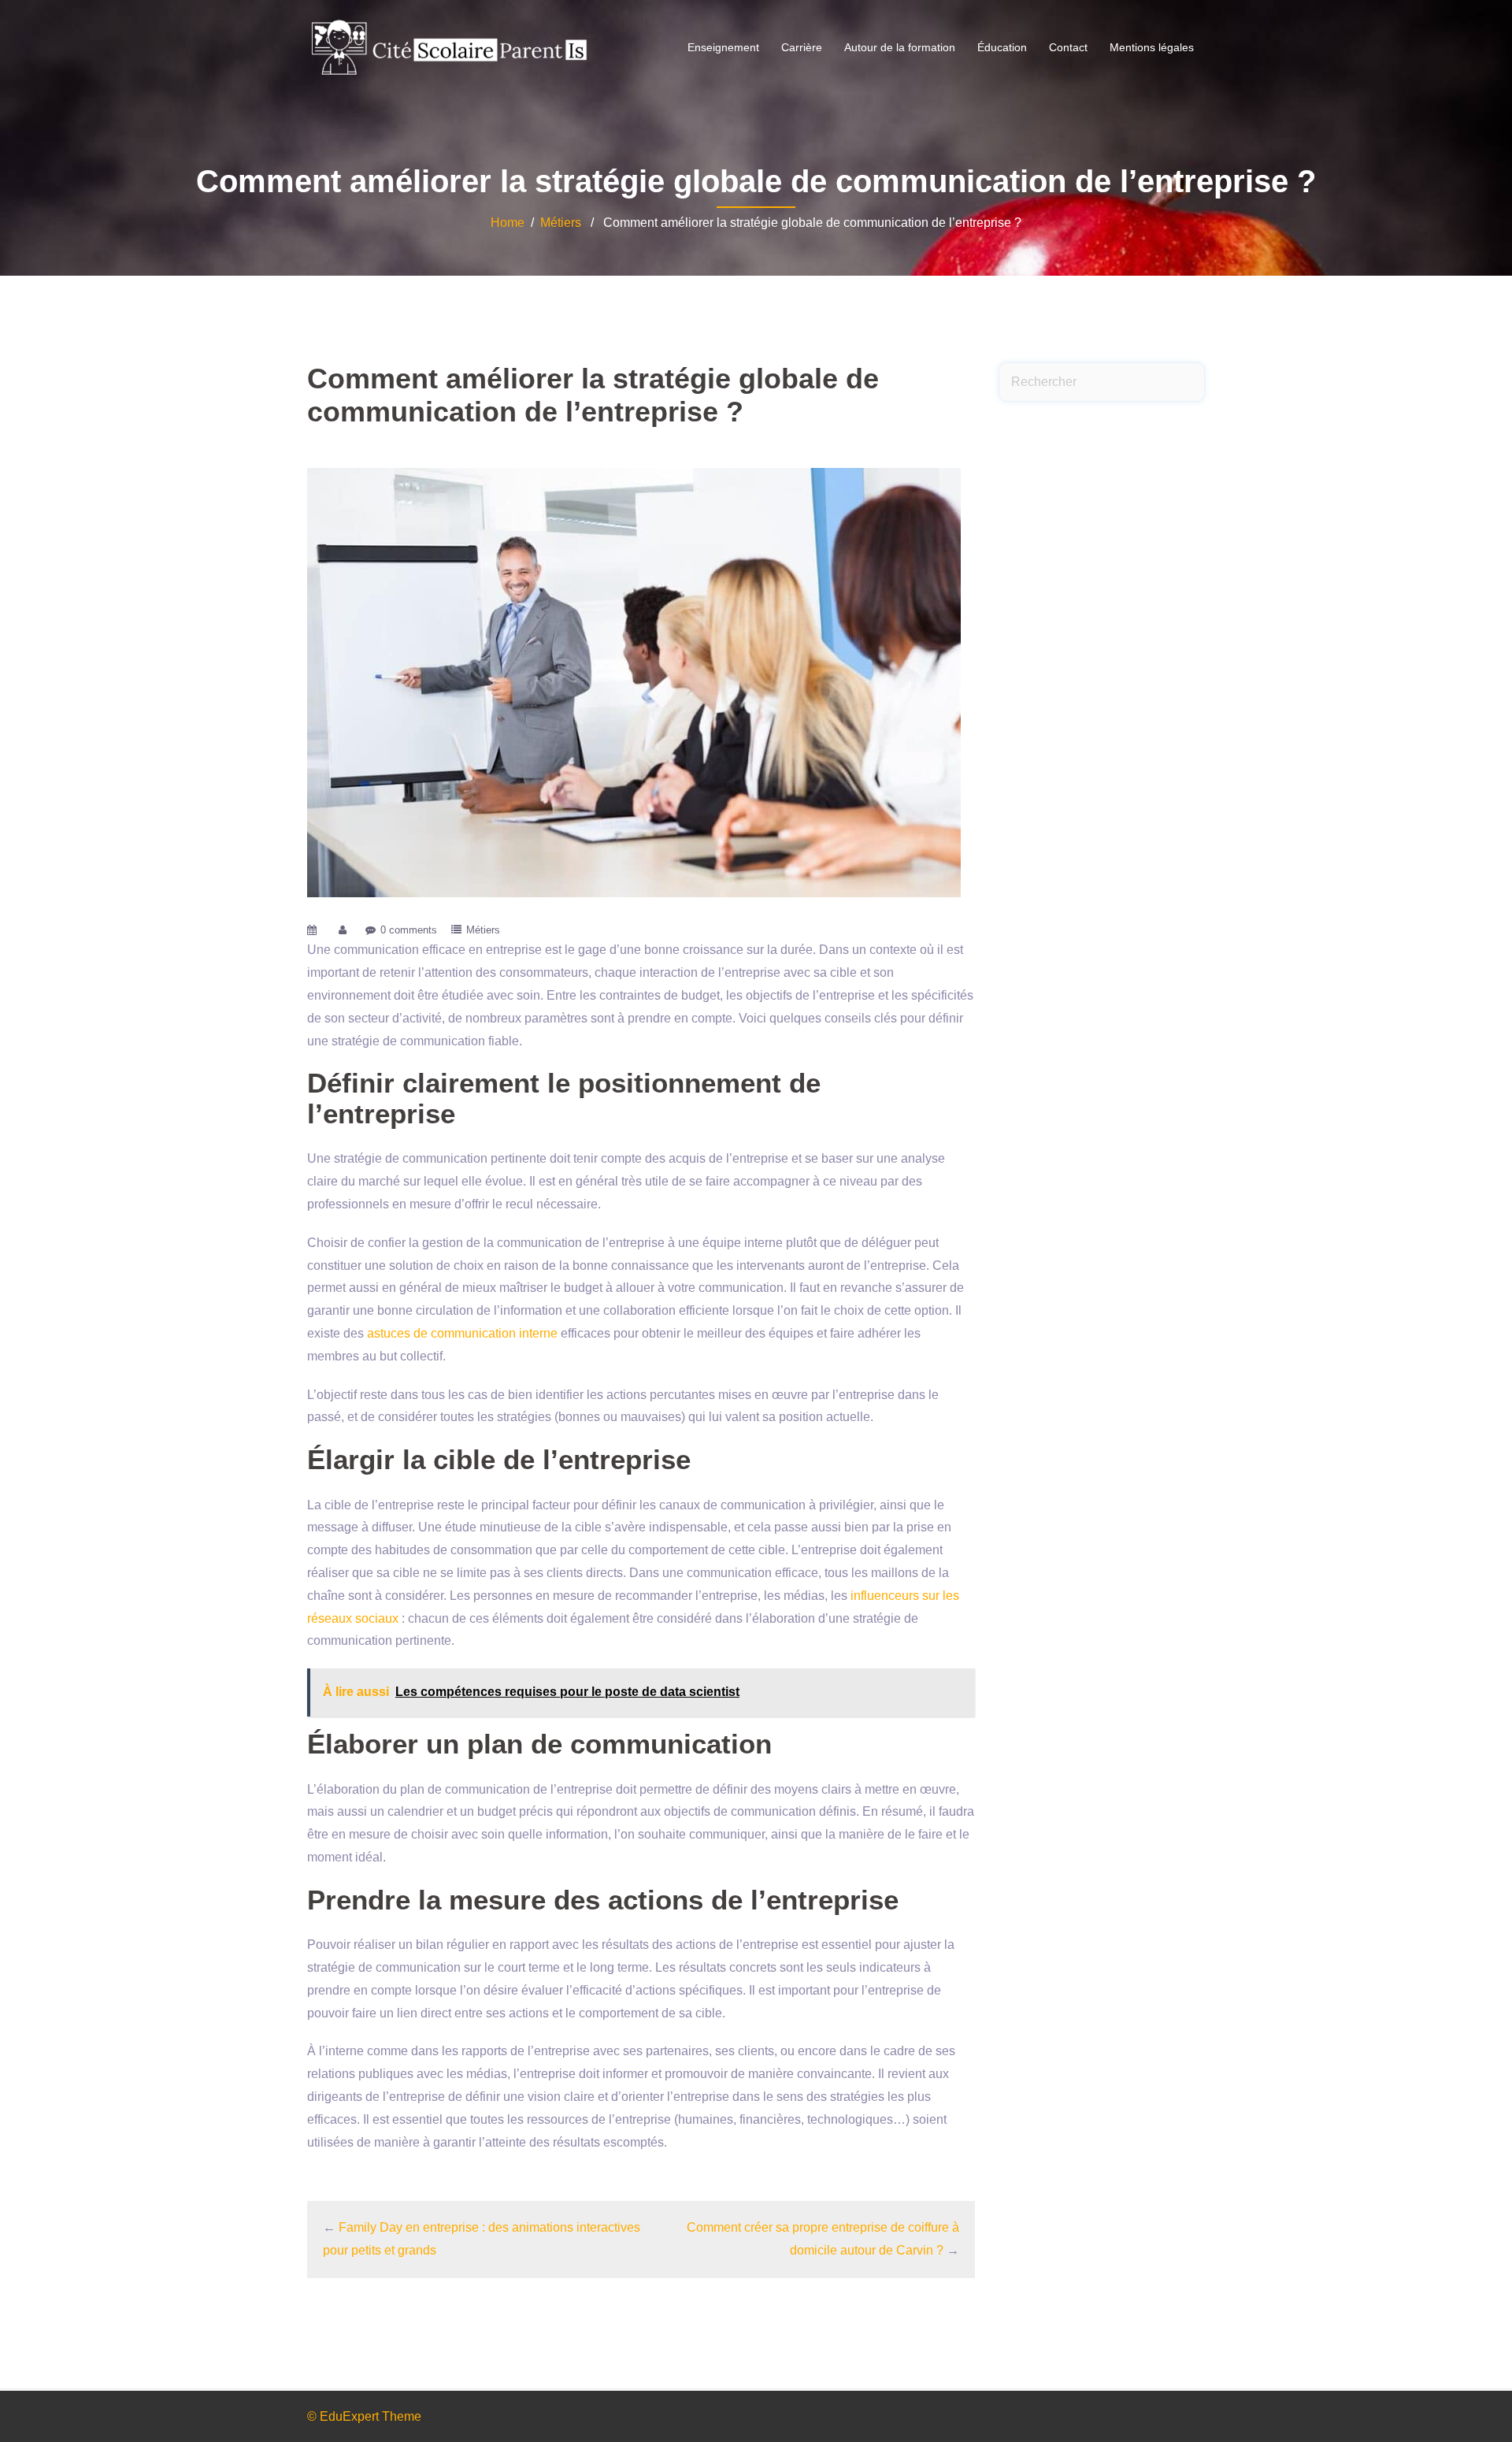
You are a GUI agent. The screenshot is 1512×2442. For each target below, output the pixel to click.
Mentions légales (1152, 47)
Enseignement (723, 47)
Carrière (802, 47)
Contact (1068, 47)
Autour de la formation (900, 47)
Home (508, 223)
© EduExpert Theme (364, 2416)
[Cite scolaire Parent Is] (449, 47)
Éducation (1002, 47)
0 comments (409, 930)
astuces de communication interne (462, 1333)
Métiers (561, 223)
